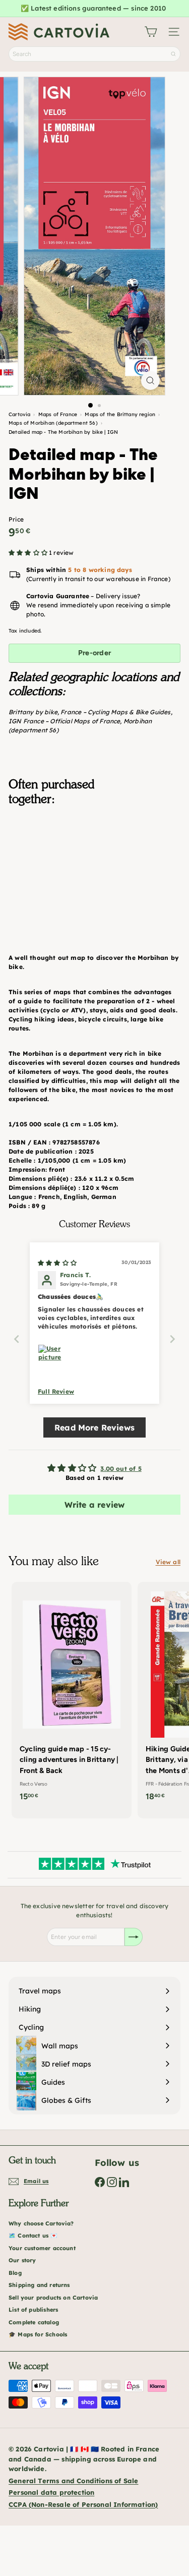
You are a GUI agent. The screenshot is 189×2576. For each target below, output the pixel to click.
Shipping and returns (39, 2285)
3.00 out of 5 (121, 1469)
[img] (57, 1263)
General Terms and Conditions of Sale (73, 2481)
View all (168, 1562)
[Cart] (151, 32)
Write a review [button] (95, 1505)
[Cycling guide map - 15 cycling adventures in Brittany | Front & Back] (72, 1695)
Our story (22, 2260)
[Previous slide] (17, 1339)
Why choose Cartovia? (41, 2223)
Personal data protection (51, 2492)
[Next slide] (172, 1339)
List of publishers (33, 2310)
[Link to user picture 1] (50, 1356)
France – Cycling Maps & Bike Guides (115, 712)
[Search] (173, 54)
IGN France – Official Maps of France (64, 721)
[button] (29, 553)
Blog (15, 2273)
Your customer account (42, 2248)
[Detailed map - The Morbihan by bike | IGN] (94, 864)
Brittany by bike (33, 712)
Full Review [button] (56, 1391)
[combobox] (94, 54)
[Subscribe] (134, 1937)
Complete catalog (34, 2322)
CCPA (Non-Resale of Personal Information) (83, 2504)
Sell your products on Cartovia (53, 2298)
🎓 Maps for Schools (38, 2334)
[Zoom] (150, 381)
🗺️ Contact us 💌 (33, 2236)
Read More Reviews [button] (94, 1427)
